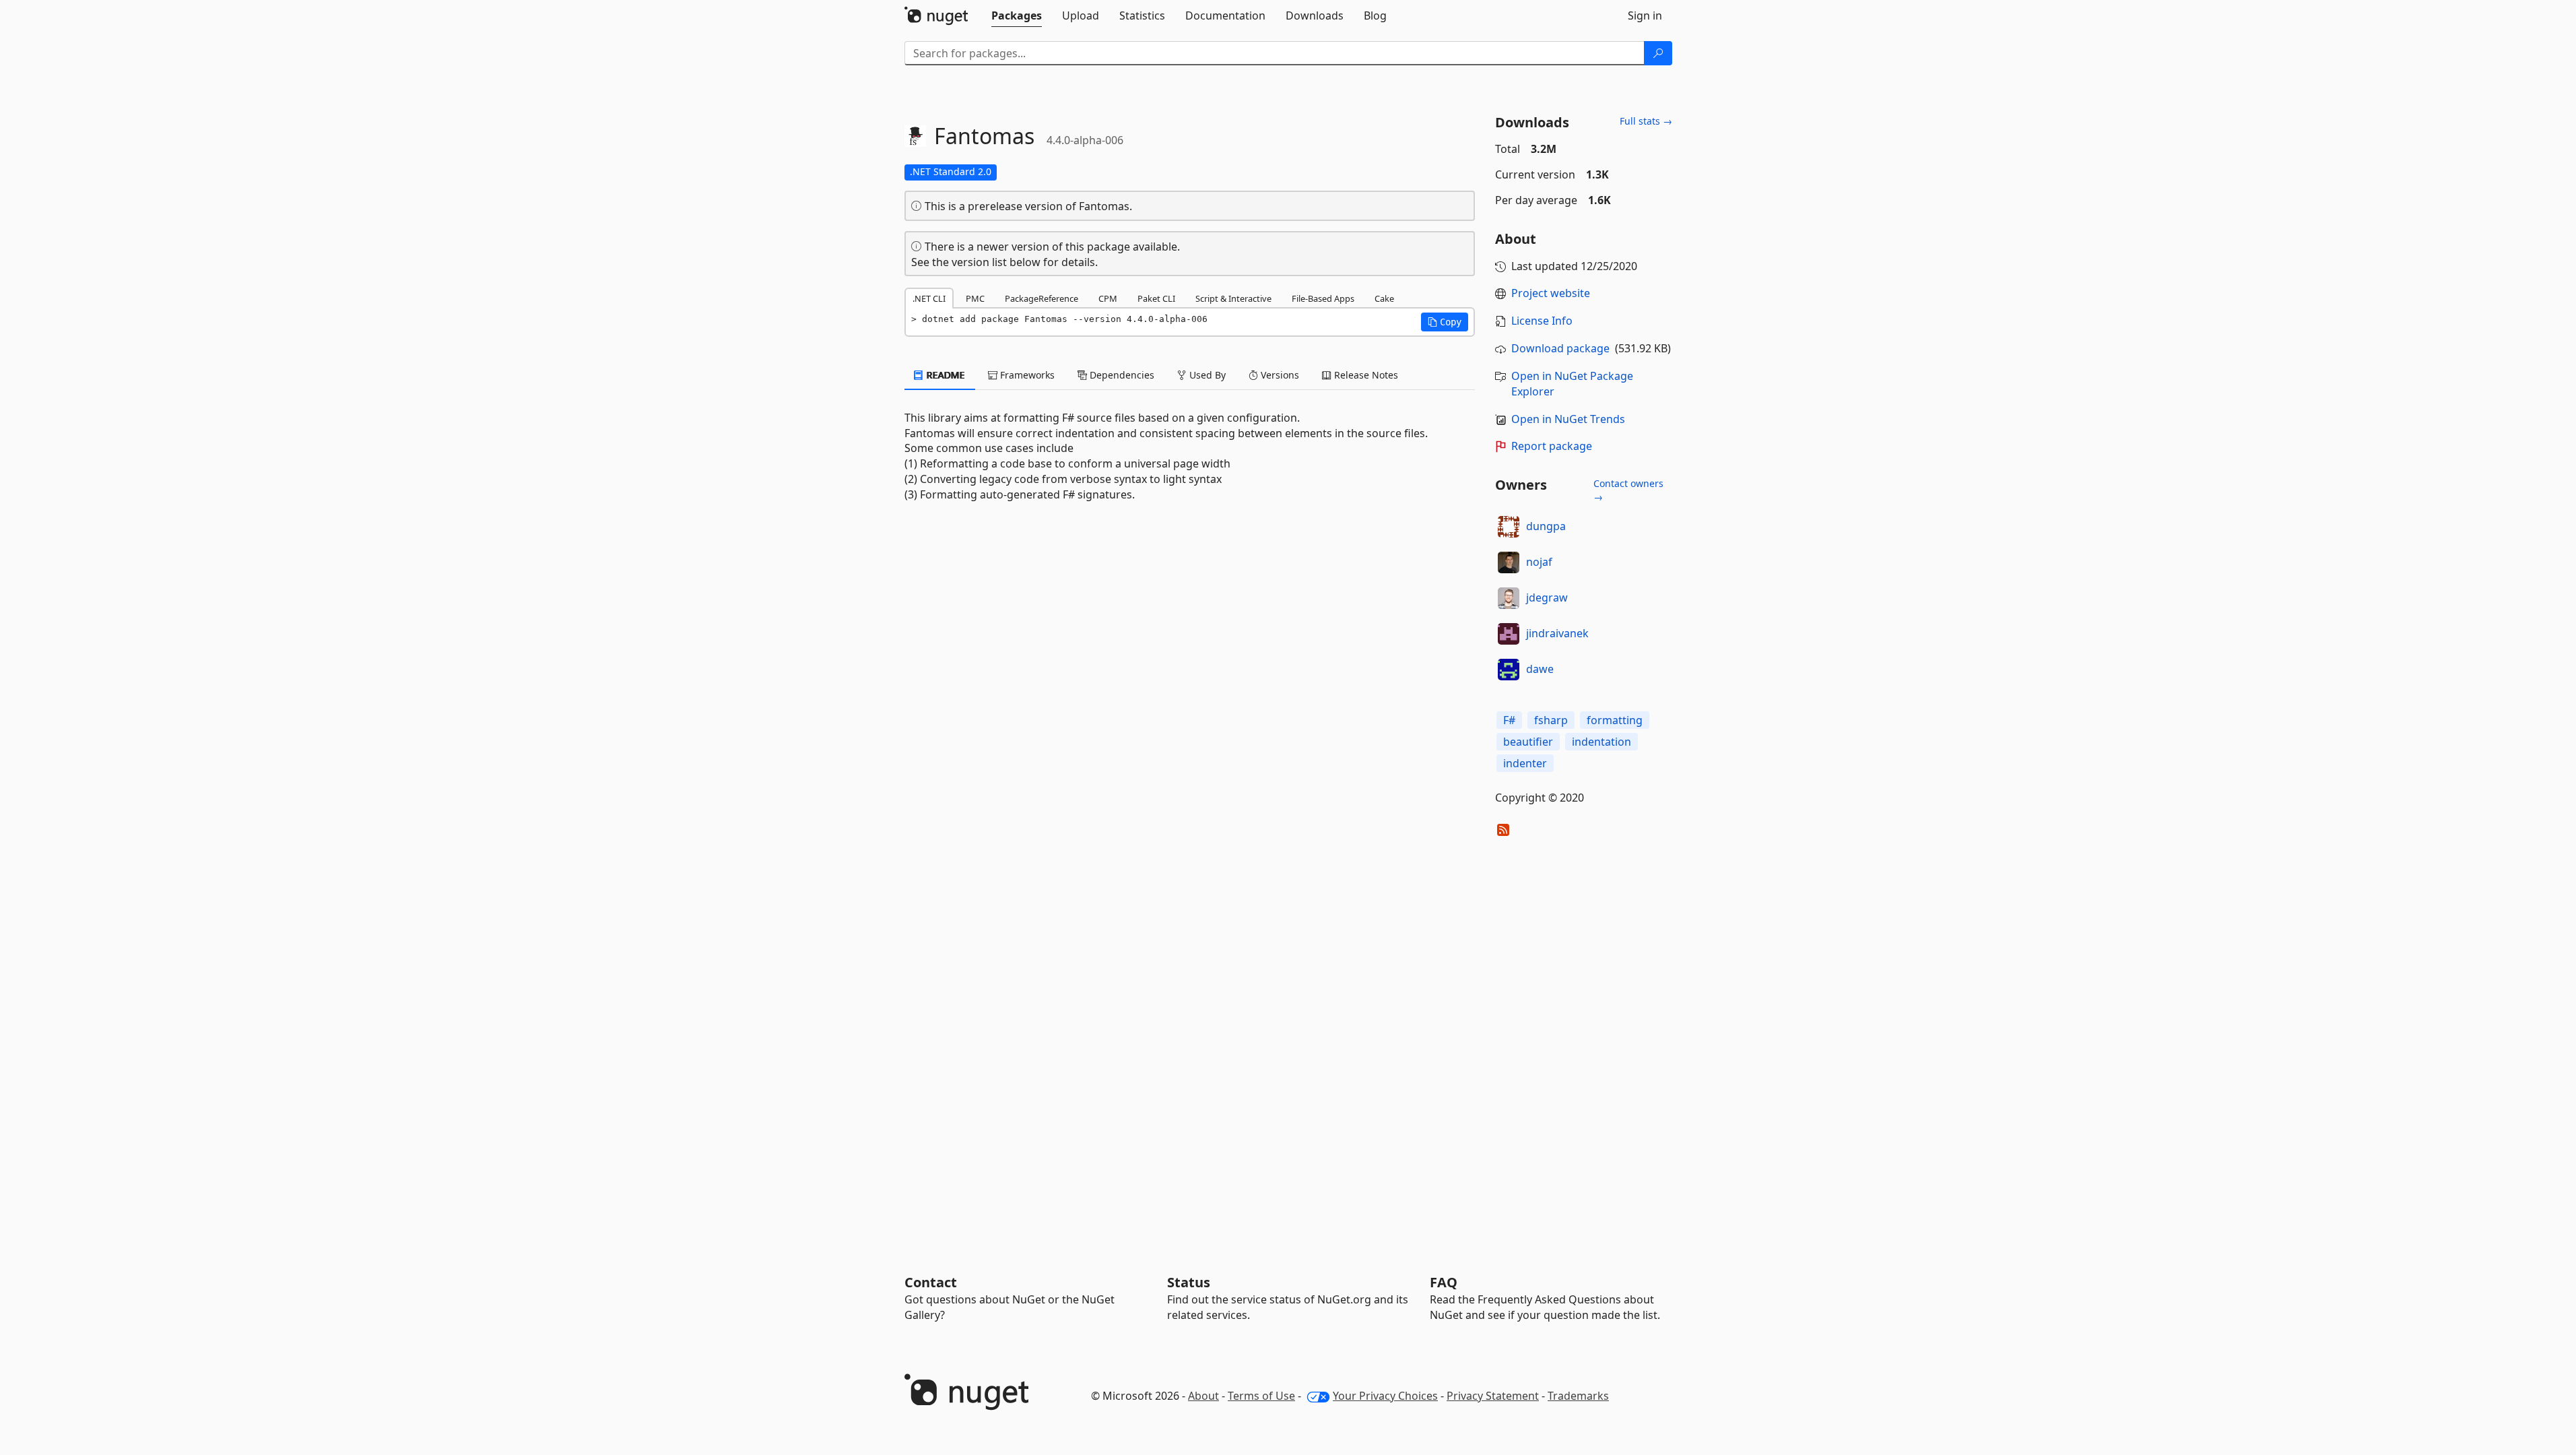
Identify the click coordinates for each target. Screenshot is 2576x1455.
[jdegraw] (1509, 598)
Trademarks (1578, 1396)
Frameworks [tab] (1026, 375)
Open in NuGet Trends (1568, 419)
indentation (1601, 742)
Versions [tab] (1279, 375)
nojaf (1539, 562)
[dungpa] (1509, 527)
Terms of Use (1261, 1396)
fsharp (1551, 720)
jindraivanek (1557, 633)
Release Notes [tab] (1365, 375)
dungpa (1546, 526)
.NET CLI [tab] (929, 298)
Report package (1552, 446)
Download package (1560, 348)
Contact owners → (1628, 490)
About (1203, 1396)
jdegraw (1547, 597)
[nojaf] (1509, 562)
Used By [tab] (1206, 375)
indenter (1525, 763)
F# (1509, 720)
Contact (931, 1282)
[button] (1445, 322)
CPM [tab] (1108, 298)
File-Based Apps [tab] (1323, 298)
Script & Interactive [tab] (1233, 298)
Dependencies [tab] (1121, 375)
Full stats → (1646, 121)
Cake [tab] (1384, 298)
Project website (1551, 293)
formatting (1615, 720)
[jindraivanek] (1509, 634)
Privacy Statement (1493, 1396)
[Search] (1658, 53)
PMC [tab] (975, 298)
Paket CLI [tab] (1156, 298)
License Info (1542, 321)
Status (1189, 1282)
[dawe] (1509, 670)
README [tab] (945, 375)
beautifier (1528, 742)
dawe (1540, 669)
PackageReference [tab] (1042, 298)
